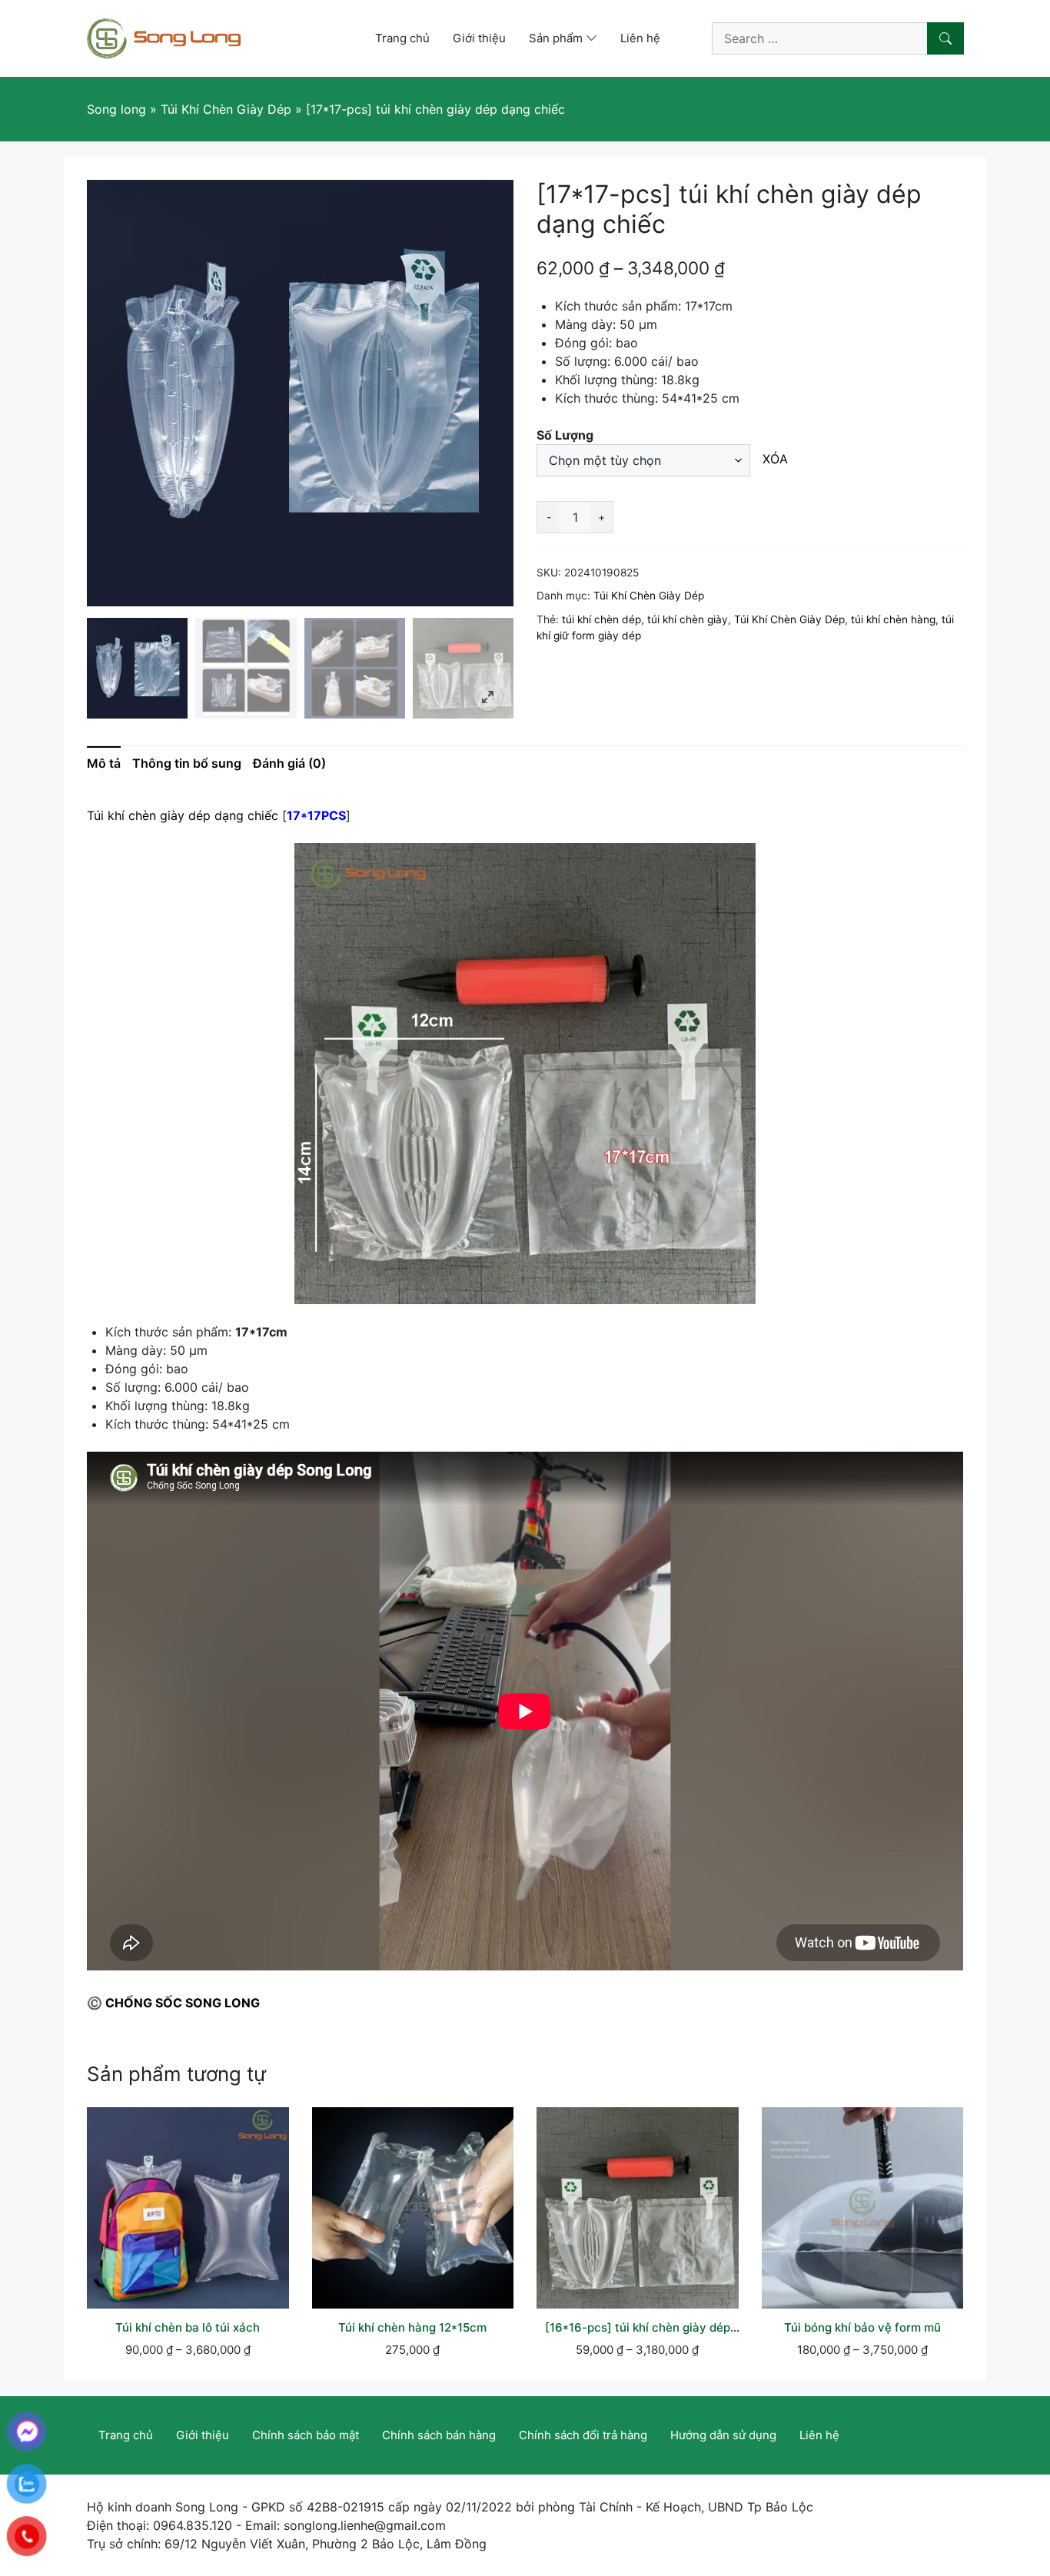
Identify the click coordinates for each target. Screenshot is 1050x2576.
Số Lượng (565, 435)
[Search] (945, 38)
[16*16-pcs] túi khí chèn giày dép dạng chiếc (638, 2335)
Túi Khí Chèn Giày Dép (649, 596)
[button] (488, 697)
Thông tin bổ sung (187, 763)
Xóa (776, 459)
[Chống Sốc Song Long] (164, 37)
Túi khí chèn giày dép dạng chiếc (183, 815)
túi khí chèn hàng (893, 619)
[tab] (110, 763)
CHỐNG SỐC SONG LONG (183, 2003)
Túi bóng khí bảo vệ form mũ (862, 2327)
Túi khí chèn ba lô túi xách (188, 2327)
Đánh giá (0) (289, 763)
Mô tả (104, 763)
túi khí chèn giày (688, 619)
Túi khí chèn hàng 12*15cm (412, 2327)
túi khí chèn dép (601, 619)
